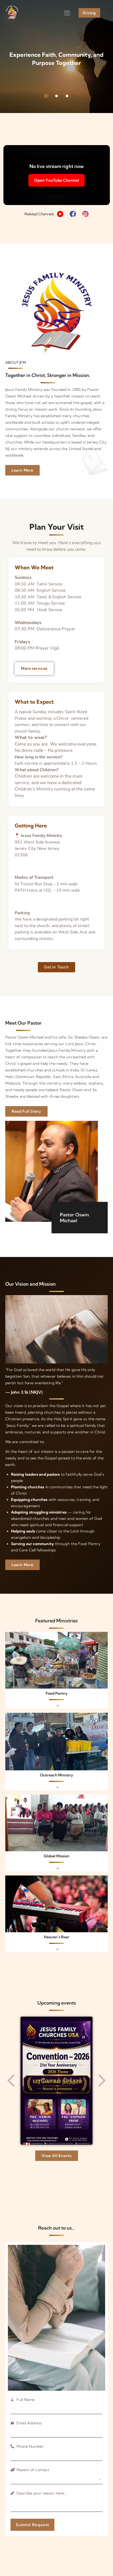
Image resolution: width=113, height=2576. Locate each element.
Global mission (56, 1856)
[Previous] (12, 2081)
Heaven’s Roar (57, 1937)
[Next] (101, 2081)
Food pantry (57, 1693)
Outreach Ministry (56, 1775)
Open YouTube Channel (56, 180)
